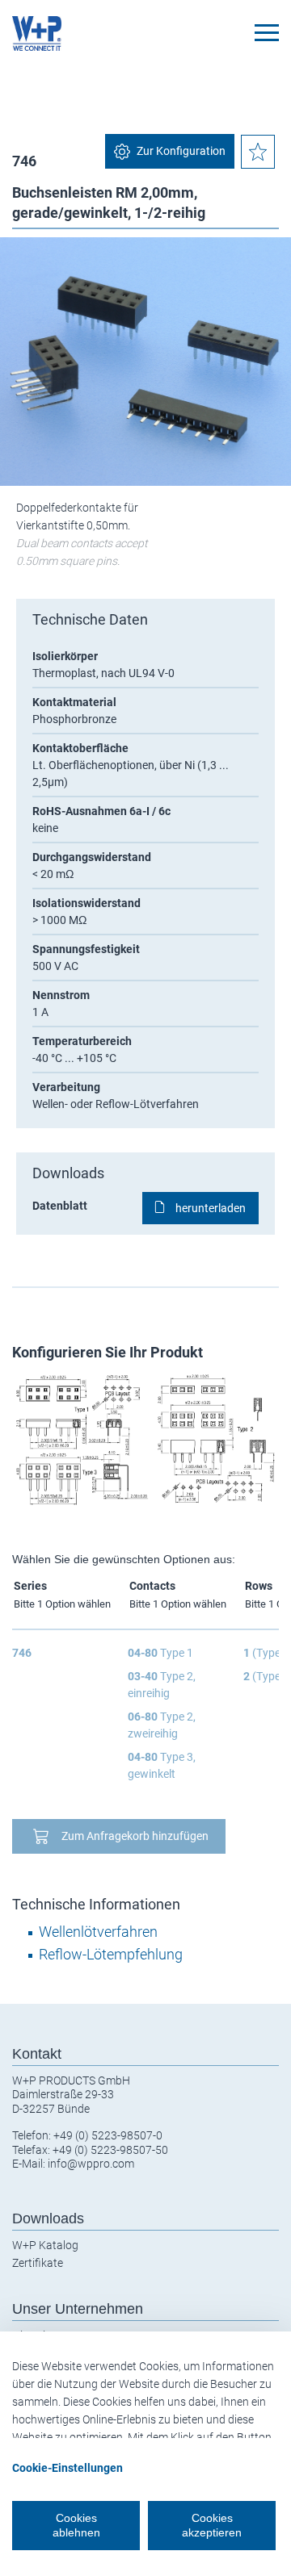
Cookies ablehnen (76, 2525)
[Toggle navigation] (267, 33)
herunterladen (211, 1208)
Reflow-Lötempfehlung (111, 1954)
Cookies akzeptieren (212, 2525)
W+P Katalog (45, 2245)
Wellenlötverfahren (98, 1932)
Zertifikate (38, 2263)
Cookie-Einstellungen (67, 2468)
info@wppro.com (91, 2164)
